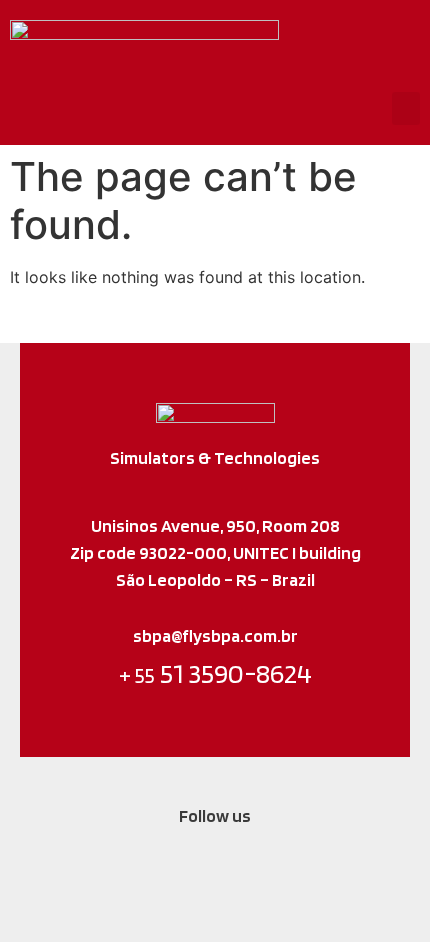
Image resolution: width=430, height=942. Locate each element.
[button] (406, 108)
